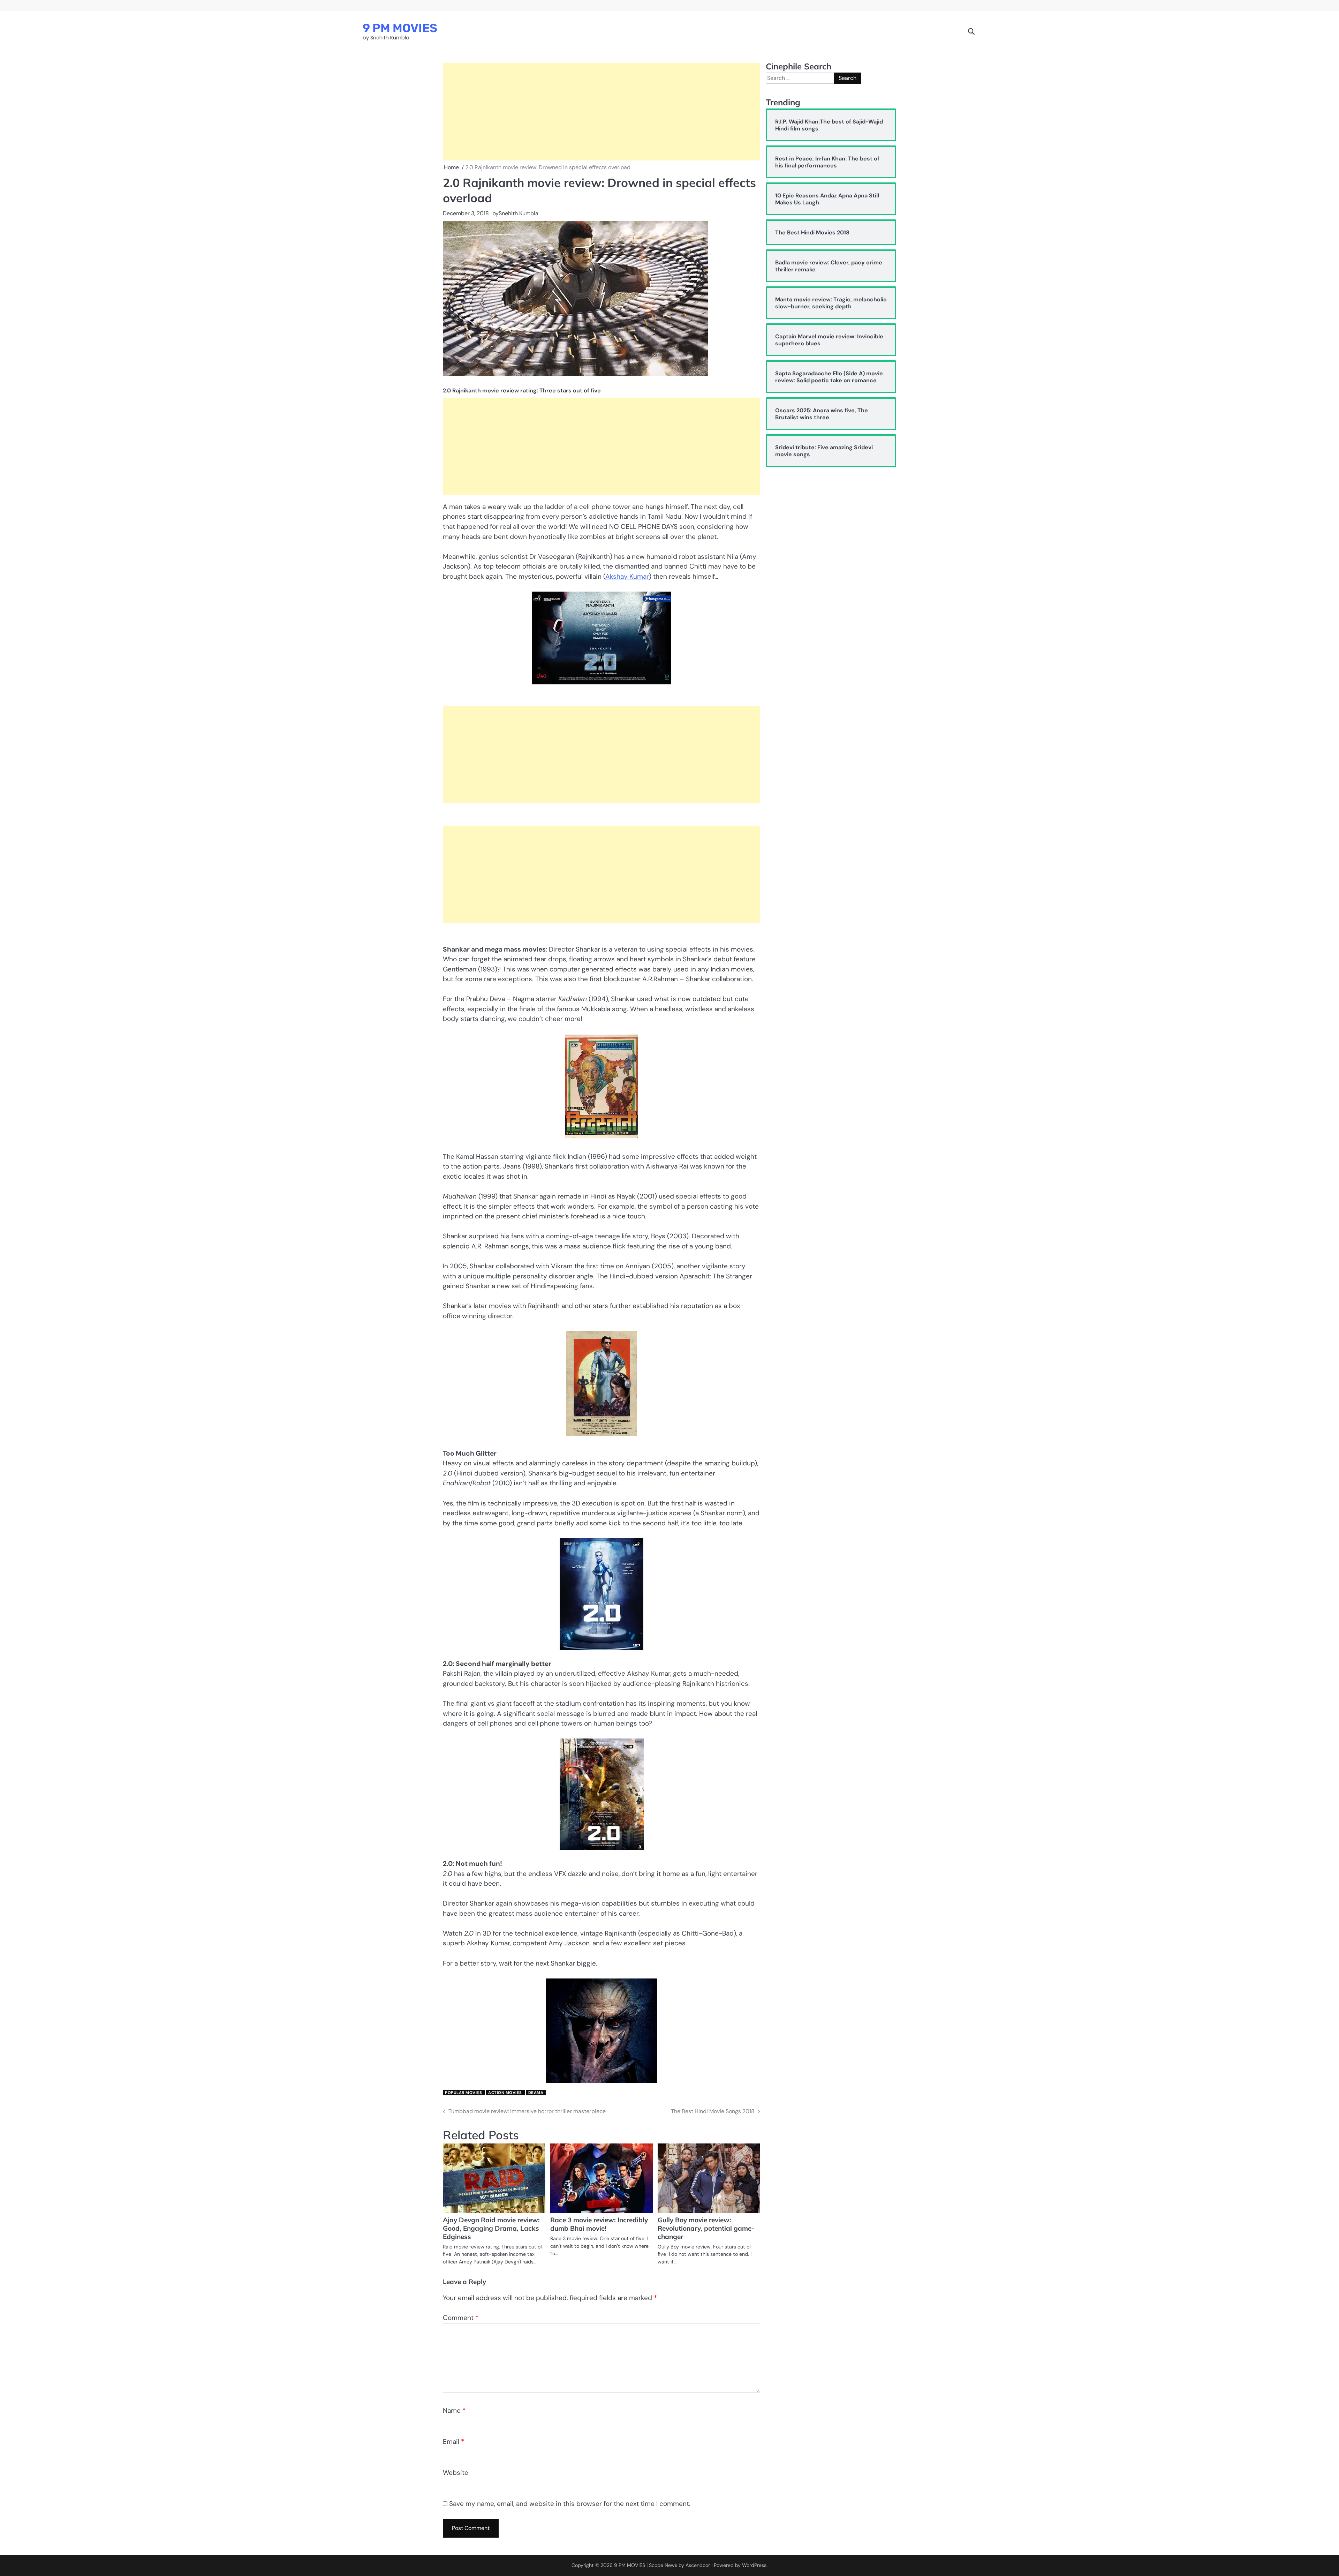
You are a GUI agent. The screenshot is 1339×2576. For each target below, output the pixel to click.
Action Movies (505, 2093)
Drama (536, 2093)
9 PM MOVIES (400, 28)
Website (456, 2473)
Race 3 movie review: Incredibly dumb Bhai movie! (599, 2224)
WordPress (754, 2565)
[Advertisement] (602, 112)
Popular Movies (463, 2093)
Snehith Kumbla (519, 213)
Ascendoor (698, 2565)
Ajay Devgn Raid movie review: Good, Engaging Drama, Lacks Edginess (491, 2228)
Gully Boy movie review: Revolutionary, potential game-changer (706, 2228)
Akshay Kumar (627, 576)
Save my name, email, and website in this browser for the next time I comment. (570, 2504)
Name (454, 2410)
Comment (461, 2318)
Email (453, 2442)
